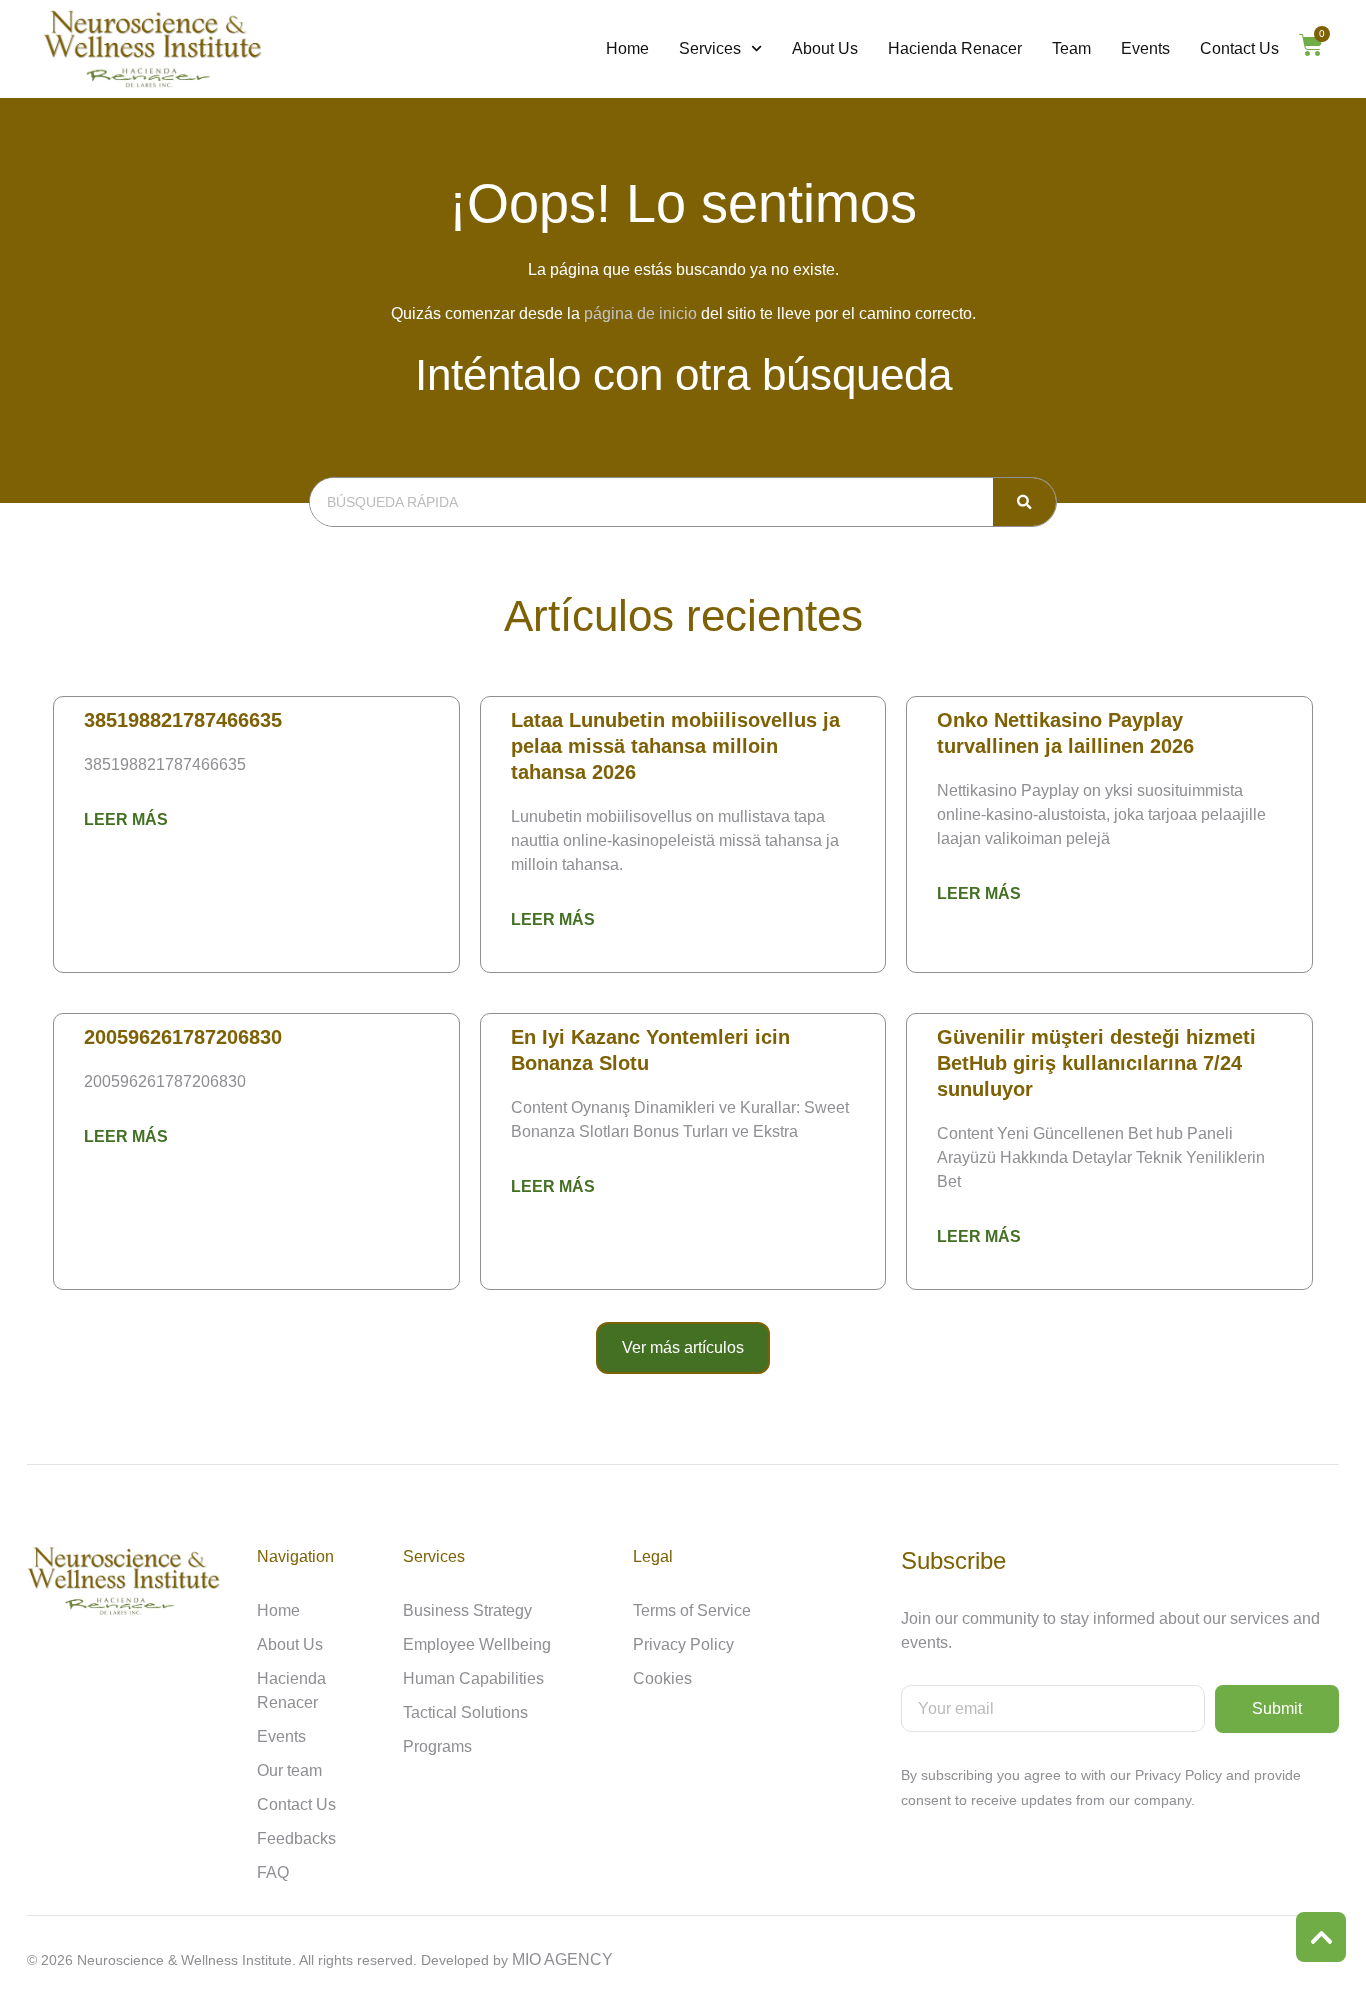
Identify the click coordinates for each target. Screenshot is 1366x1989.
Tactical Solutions (465, 1712)
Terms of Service (692, 1610)
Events (1145, 48)
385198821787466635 (183, 720)
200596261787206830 (183, 1037)
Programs (437, 1746)
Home (627, 48)
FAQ (273, 1872)
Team (1071, 48)
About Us (825, 48)
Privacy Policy (683, 1644)
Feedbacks (296, 1838)
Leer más (126, 819)
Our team (289, 1770)
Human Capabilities (473, 1678)
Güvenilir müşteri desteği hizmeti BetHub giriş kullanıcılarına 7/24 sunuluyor (1096, 1063)
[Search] (1024, 502)
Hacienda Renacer (955, 48)
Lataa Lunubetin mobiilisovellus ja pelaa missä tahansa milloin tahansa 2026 (675, 746)
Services (710, 48)
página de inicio (640, 313)
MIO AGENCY (562, 1959)
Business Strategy (467, 1610)
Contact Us (1239, 48)
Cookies (662, 1678)
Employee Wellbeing (477, 1644)
